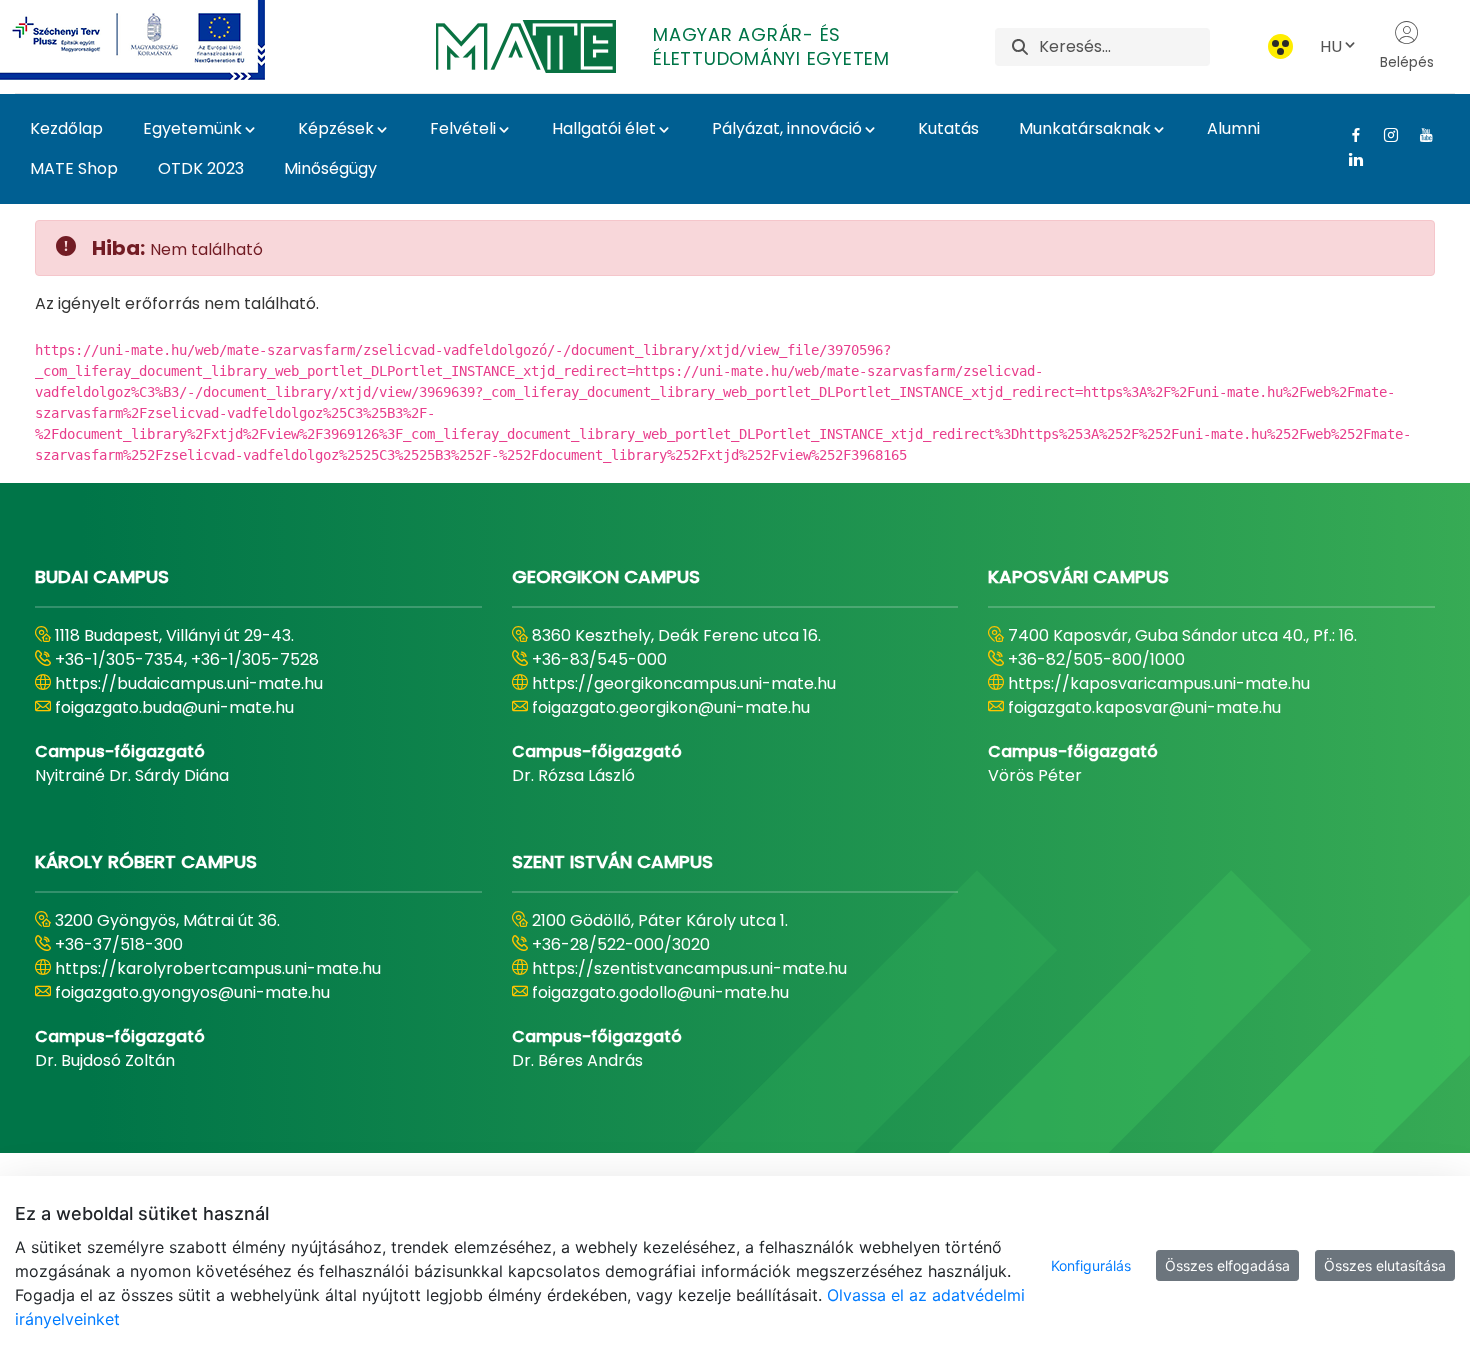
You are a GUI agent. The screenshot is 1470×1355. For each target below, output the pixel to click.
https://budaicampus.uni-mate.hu (189, 683)
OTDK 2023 (201, 168)
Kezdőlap (66, 128)
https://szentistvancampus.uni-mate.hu (689, 968)
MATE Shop (74, 168)
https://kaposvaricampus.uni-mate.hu (1159, 683)
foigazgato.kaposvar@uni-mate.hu (1144, 707)
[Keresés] (1020, 46)
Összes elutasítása (1385, 1265)
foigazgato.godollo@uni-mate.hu (660, 992)
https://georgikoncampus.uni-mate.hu (684, 683)
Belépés (1407, 62)
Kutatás (948, 128)
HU (1331, 46)
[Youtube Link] (1418, 135)
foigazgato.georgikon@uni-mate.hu (671, 707)
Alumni (1233, 128)
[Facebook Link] (1348, 135)
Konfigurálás (1091, 1265)
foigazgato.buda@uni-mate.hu (174, 707)
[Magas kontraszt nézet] (1280, 46)
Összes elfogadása (1227, 1265)
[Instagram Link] (1383, 135)
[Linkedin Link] (1348, 159)
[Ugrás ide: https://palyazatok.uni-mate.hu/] (156, 40)
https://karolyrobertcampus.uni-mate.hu (218, 968)
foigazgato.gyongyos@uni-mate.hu (192, 992)
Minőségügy (330, 168)
